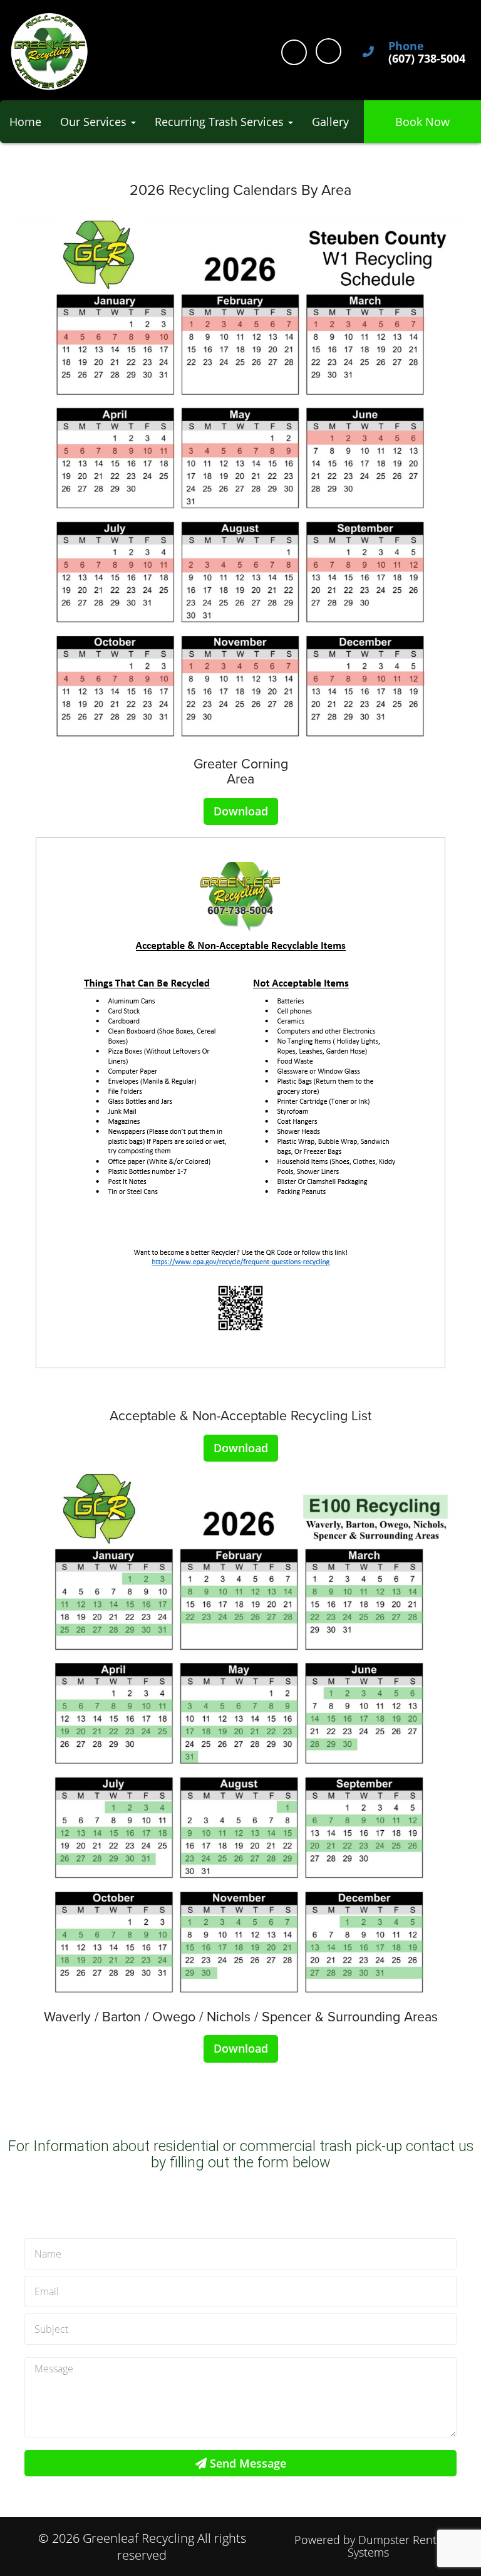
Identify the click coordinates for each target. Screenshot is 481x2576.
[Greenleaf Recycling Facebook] (294, 52)
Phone (406, 46)
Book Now (422, 122)
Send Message (246, 2463)
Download (241, 811)
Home (25, 122)
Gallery (330, 122)
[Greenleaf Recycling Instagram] (328, 51)
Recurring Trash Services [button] (221, 122)
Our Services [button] (95, 122)
